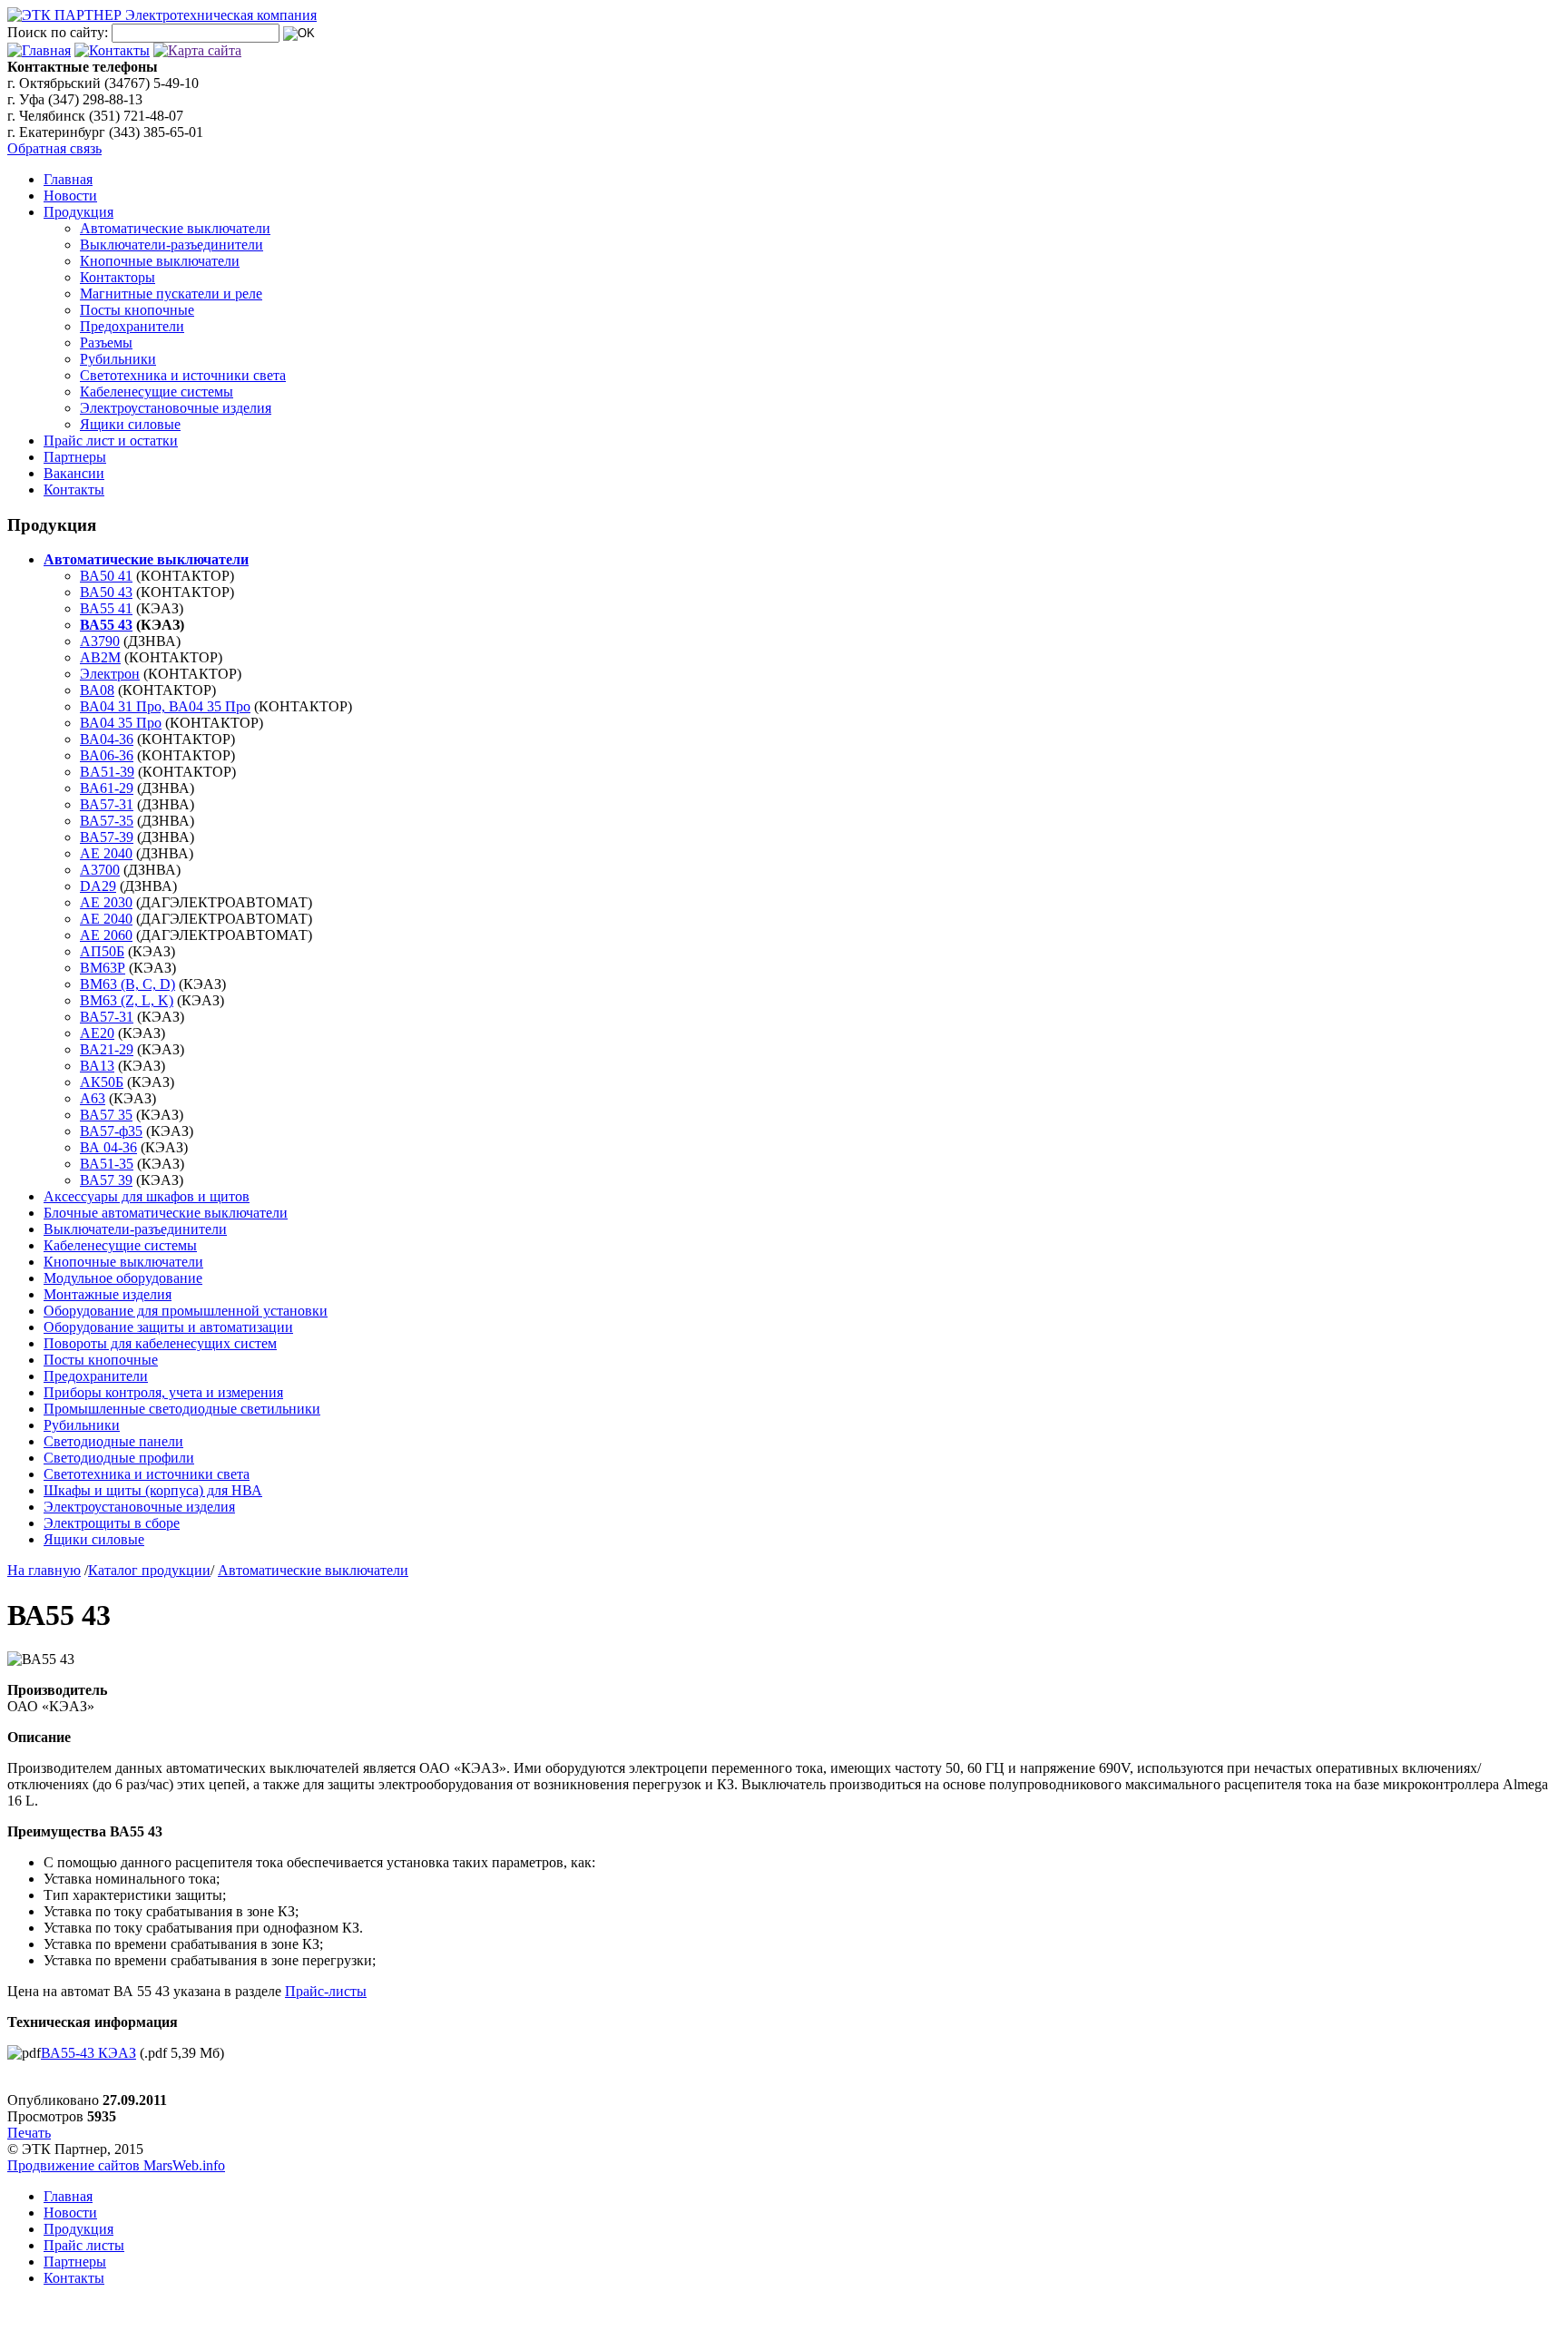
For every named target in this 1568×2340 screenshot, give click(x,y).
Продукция (78, 212)
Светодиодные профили (119, 1458)
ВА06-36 (107, 755)
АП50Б (102, 951)
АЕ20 (97, 1033)
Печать (29, 2133)
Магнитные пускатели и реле (171, 294)
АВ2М (100, 657)
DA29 (98, 886)
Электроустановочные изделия (176, 408)
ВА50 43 (106, 592)
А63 (93, 1098)
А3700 (100, 870)
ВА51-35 (107, 1164)
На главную (44, 1570)
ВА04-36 (107, 739)
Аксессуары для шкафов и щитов (147, 1196)
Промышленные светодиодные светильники (182, 1409)
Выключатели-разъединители (171, 245)
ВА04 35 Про (121, 723)
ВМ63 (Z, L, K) (127, 1000)
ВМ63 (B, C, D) (127, 984)
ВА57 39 (106, 1180)
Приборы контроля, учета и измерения (163, 1392)
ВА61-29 (107, 788)
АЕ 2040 (106, 853)
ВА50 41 (106, 576)
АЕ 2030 (106, 902)
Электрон (110, 674)
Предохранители (132, 326)
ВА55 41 (106, 608)
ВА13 (97, 1066)
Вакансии (74, 473)
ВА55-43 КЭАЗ (88, 2053)
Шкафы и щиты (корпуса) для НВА (153, 1490)
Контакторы (118, 277)
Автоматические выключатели (175, 228)
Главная (68, 179)
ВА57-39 (107, 837)
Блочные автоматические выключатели (166, 1213)
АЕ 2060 (106, 935)
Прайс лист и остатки (111, 441)
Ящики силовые (130, 424)
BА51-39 (107, 772)
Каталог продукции (149, 1570)
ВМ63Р (103, 968)
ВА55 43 (106, 625)
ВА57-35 (107, 821)
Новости (70, 196)
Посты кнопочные (137, 310)
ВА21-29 (107, 1049)
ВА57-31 (107, 804)
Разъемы (106, 343)
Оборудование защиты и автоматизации (168, 1327)
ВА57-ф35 (111, 1131)
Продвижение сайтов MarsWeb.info (116, 2165)
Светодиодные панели (113, 1441)
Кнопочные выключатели (160, 261)
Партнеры (75, 457)
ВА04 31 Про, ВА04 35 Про (165, 706)
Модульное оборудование (123, 1278)
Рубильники (118, 359)
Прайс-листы (326, 1991)
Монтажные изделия (108, 1294)
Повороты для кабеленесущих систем (160, 1343)
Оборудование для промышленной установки (186, 1311)
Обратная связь (54, 148)
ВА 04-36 (108, 1147)
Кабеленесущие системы (157, 392)
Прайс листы (84, 2245)
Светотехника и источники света (183, 375)
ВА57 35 (106, 1115)
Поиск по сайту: (58, 32)
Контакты (74, 490)
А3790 (100, 641)
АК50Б (102, 1082)
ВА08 (97, 690)
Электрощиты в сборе (112, 1523)
